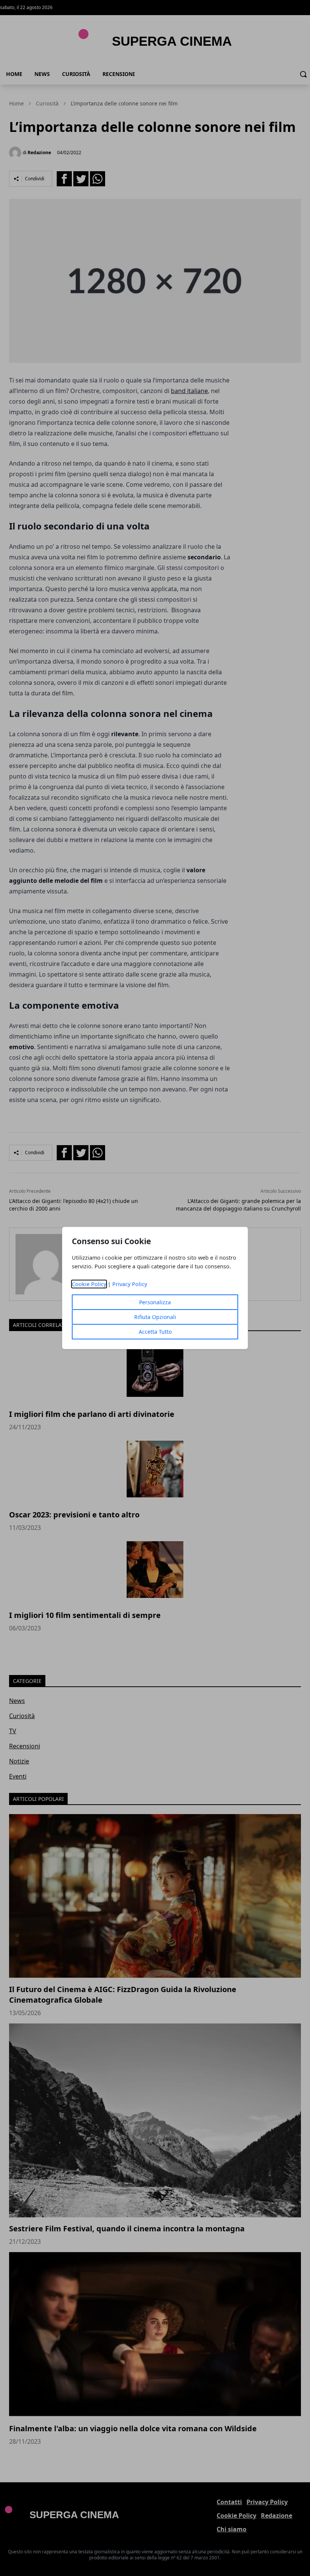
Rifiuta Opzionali (155, 1317)
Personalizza (155, 1302)
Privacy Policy (130, 1284)
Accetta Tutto (155, 1332)
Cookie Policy (89, 1284)
